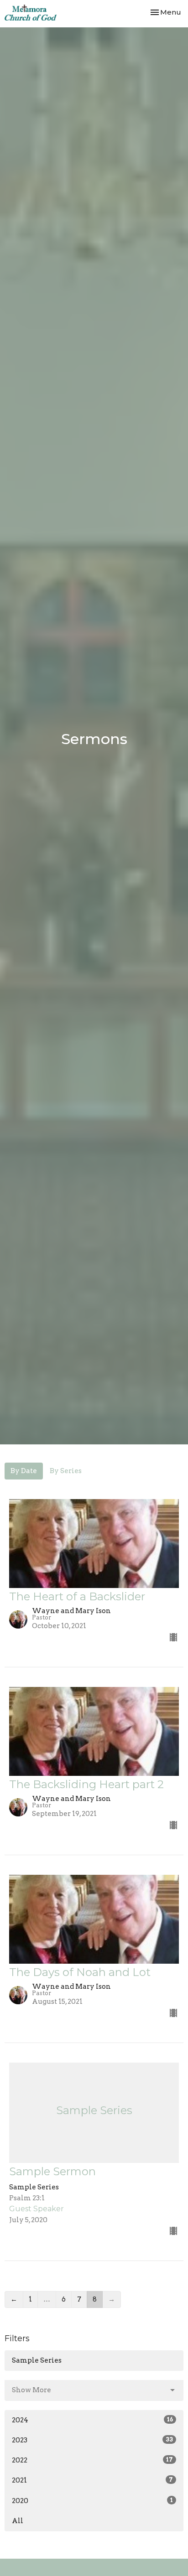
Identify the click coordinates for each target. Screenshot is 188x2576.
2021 (92, 2480)
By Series (66, 1471)
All (18, 2521)
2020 (92, 2501)
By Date (24, 1471)
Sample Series (37, 2360)
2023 (92, 2440)
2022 (92, 2460)
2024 (92, 2420)
